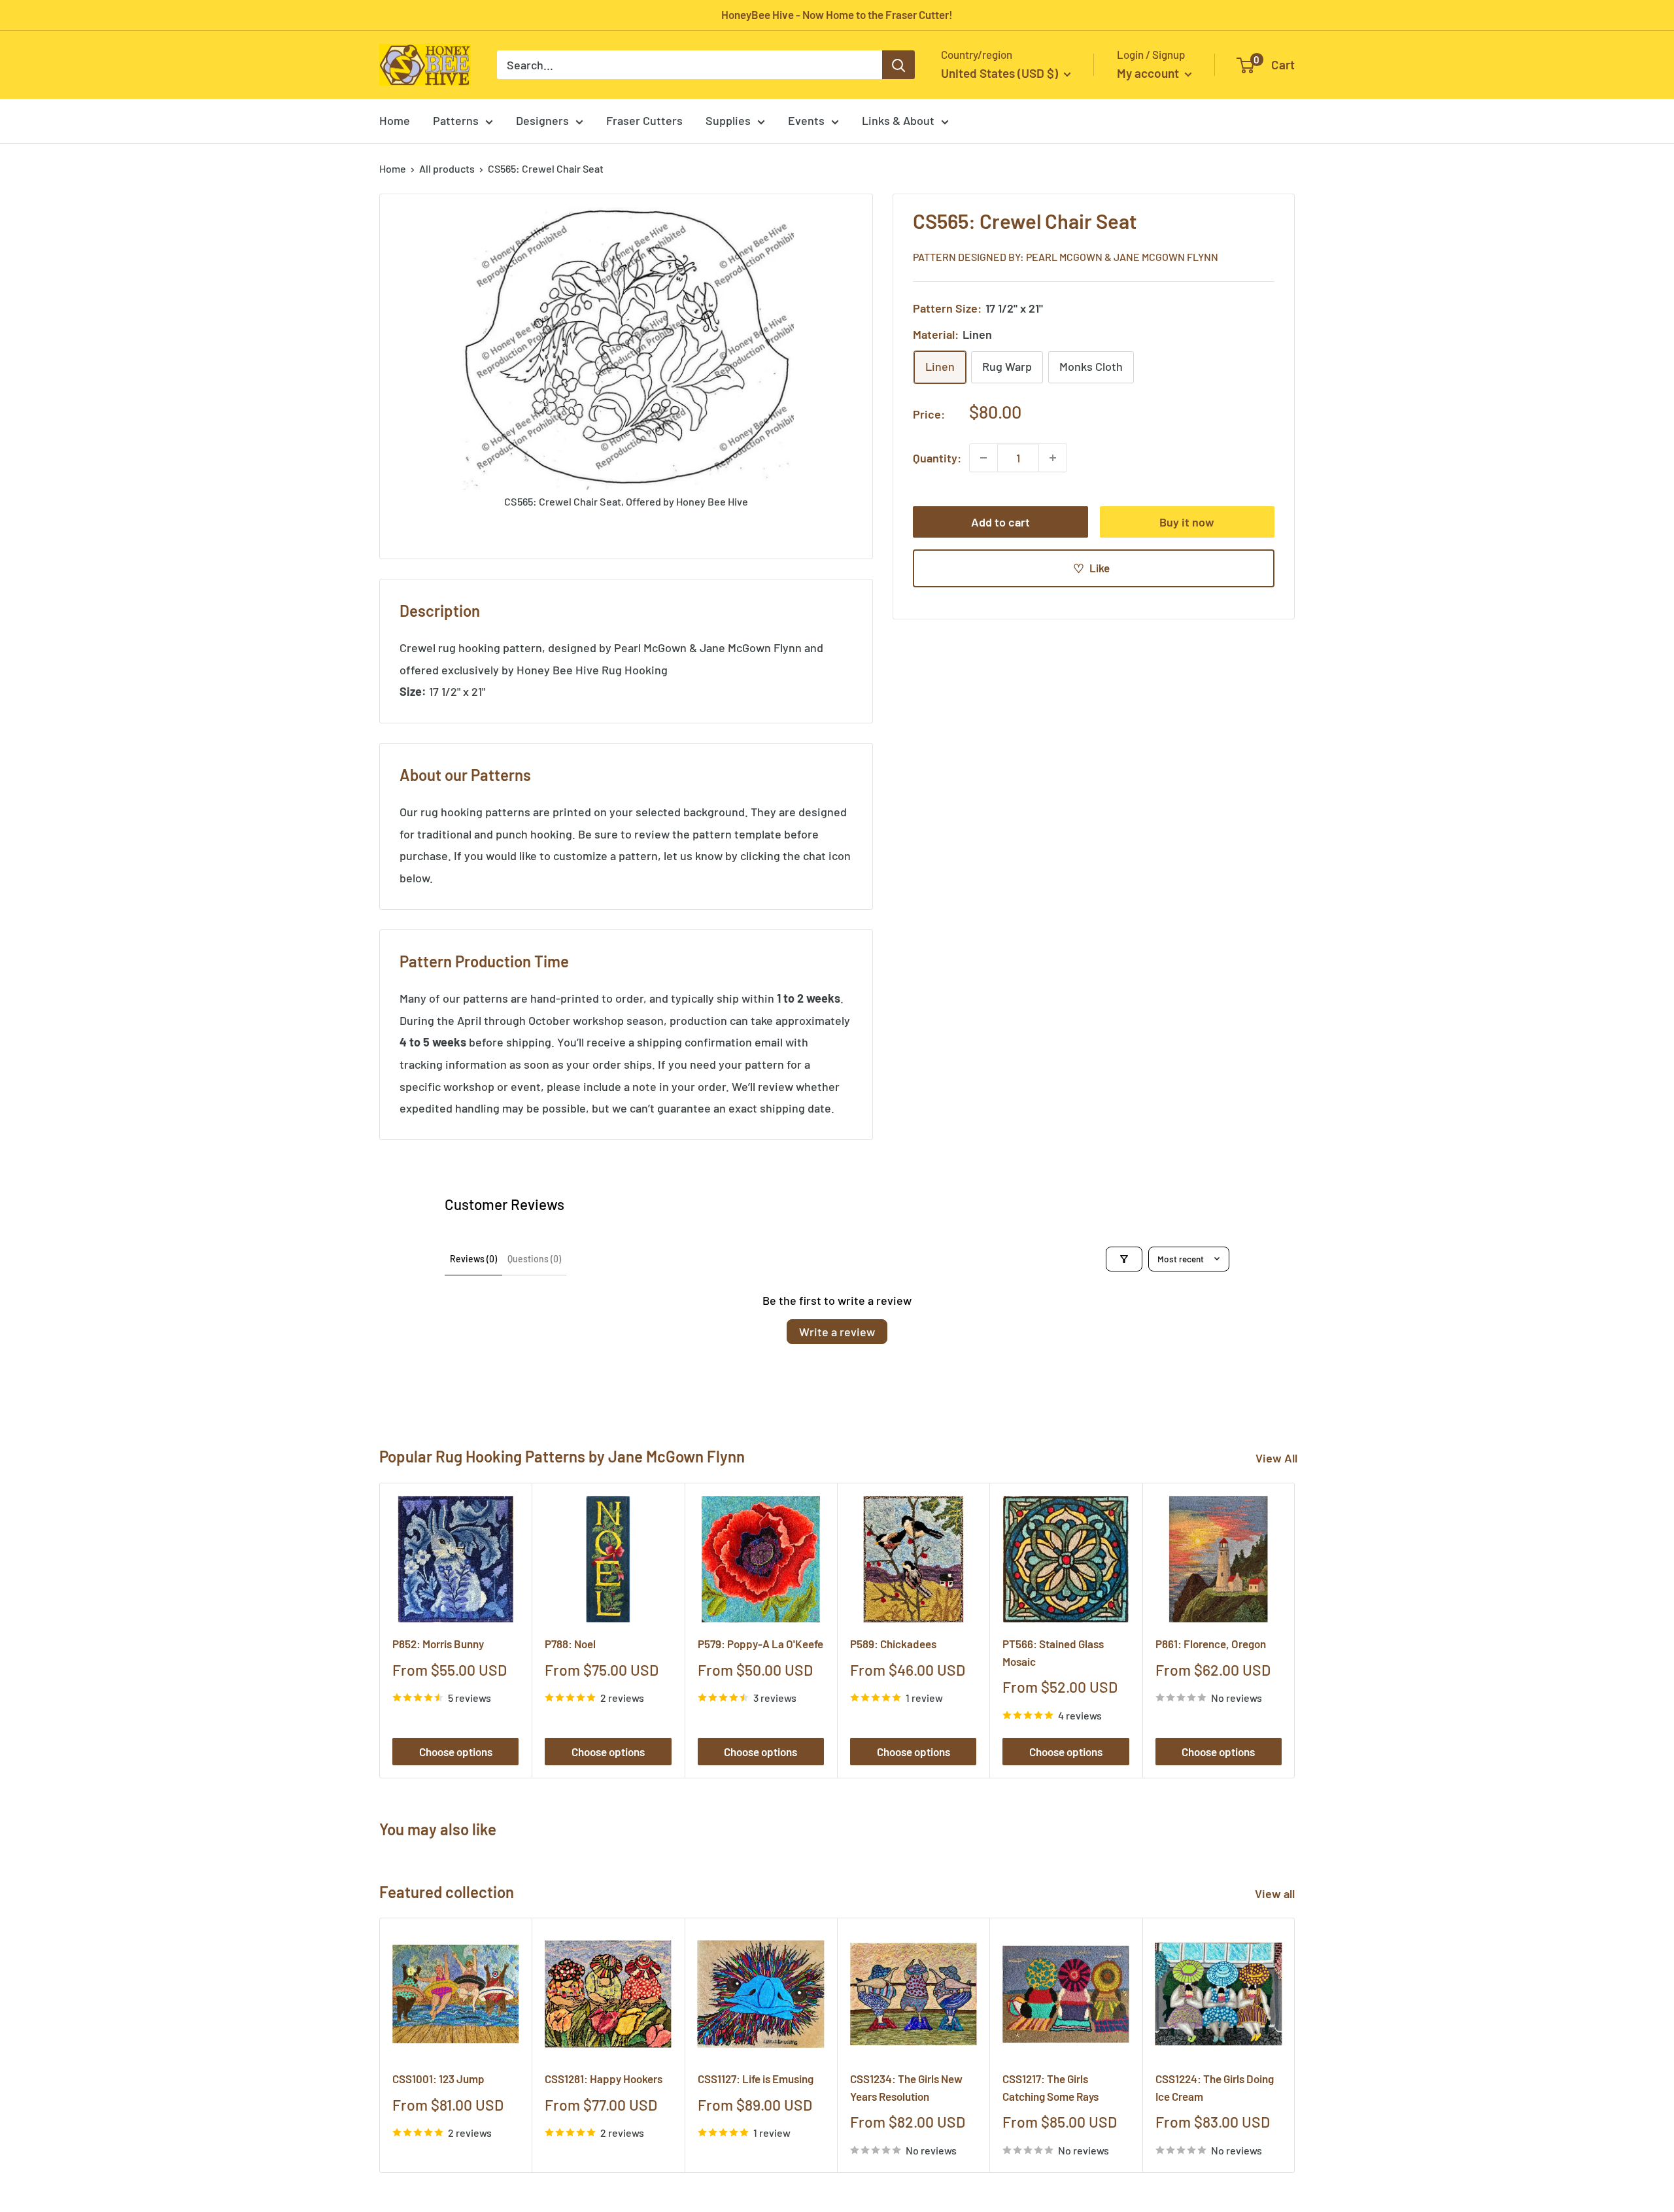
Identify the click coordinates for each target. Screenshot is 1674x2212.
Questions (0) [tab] (534, 1259)
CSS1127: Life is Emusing (756, 2079)
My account (1149, 73)
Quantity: (937, 457)
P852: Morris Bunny (438, 1644)
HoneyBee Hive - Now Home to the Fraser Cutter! (837, 14)
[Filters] (1124, 1259)
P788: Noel (570, 1644)
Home (395, 120)
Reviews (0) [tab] (473, 1259)
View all (1276, 1893)
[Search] (898, 65)
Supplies (728, 120)
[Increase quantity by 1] (1053, 458)
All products (447, 168)
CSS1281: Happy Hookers (604, 2079)
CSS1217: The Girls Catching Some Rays (1051, 2088)
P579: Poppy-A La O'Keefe (760, 1644)
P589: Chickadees (893, 1644)
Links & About (898, 120)
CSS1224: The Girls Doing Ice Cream (1215, 2088)
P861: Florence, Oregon (1211, 1644)
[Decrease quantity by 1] (983, 458)
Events (806, 120)
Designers (542, 120)
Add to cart (1000, 522)
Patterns (456, 120)
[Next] (1295, 1630)
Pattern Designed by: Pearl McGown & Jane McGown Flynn (1066, 256)
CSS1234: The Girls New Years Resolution (906, 2088)
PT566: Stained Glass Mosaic (1053, 1652)
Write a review (837, 1332)
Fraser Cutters (644, 120)
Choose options (456, 1752)
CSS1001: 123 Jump (438, 2079)
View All (1276, 1458)
